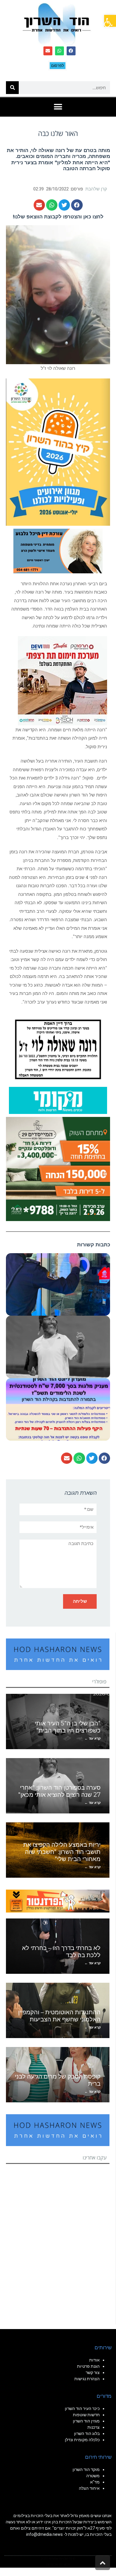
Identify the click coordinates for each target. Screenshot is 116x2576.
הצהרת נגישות (87, 2379)
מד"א (95, 2482)
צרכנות (94, 2427)
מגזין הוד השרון (86, 2421)
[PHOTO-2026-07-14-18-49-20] (62, 680)
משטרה (93, 2476)
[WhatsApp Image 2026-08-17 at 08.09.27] (58, 1168)
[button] (110, 21)
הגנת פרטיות (88, 2366)
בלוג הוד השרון (87, 2433)
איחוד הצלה (89, 2488)
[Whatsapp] (59, 51)
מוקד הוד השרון (86, 2469)
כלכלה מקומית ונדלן (82, 2440)
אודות (94, 2360)
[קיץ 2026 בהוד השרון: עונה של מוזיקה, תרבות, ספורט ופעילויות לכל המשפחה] (58, 451)
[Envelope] (48, 51)
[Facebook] (71, 51)
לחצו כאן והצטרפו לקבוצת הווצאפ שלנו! (58, 217)
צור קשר (93, 2372)
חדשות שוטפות (86, 2415)
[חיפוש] (12, 88)
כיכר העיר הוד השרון (82, 2408)
